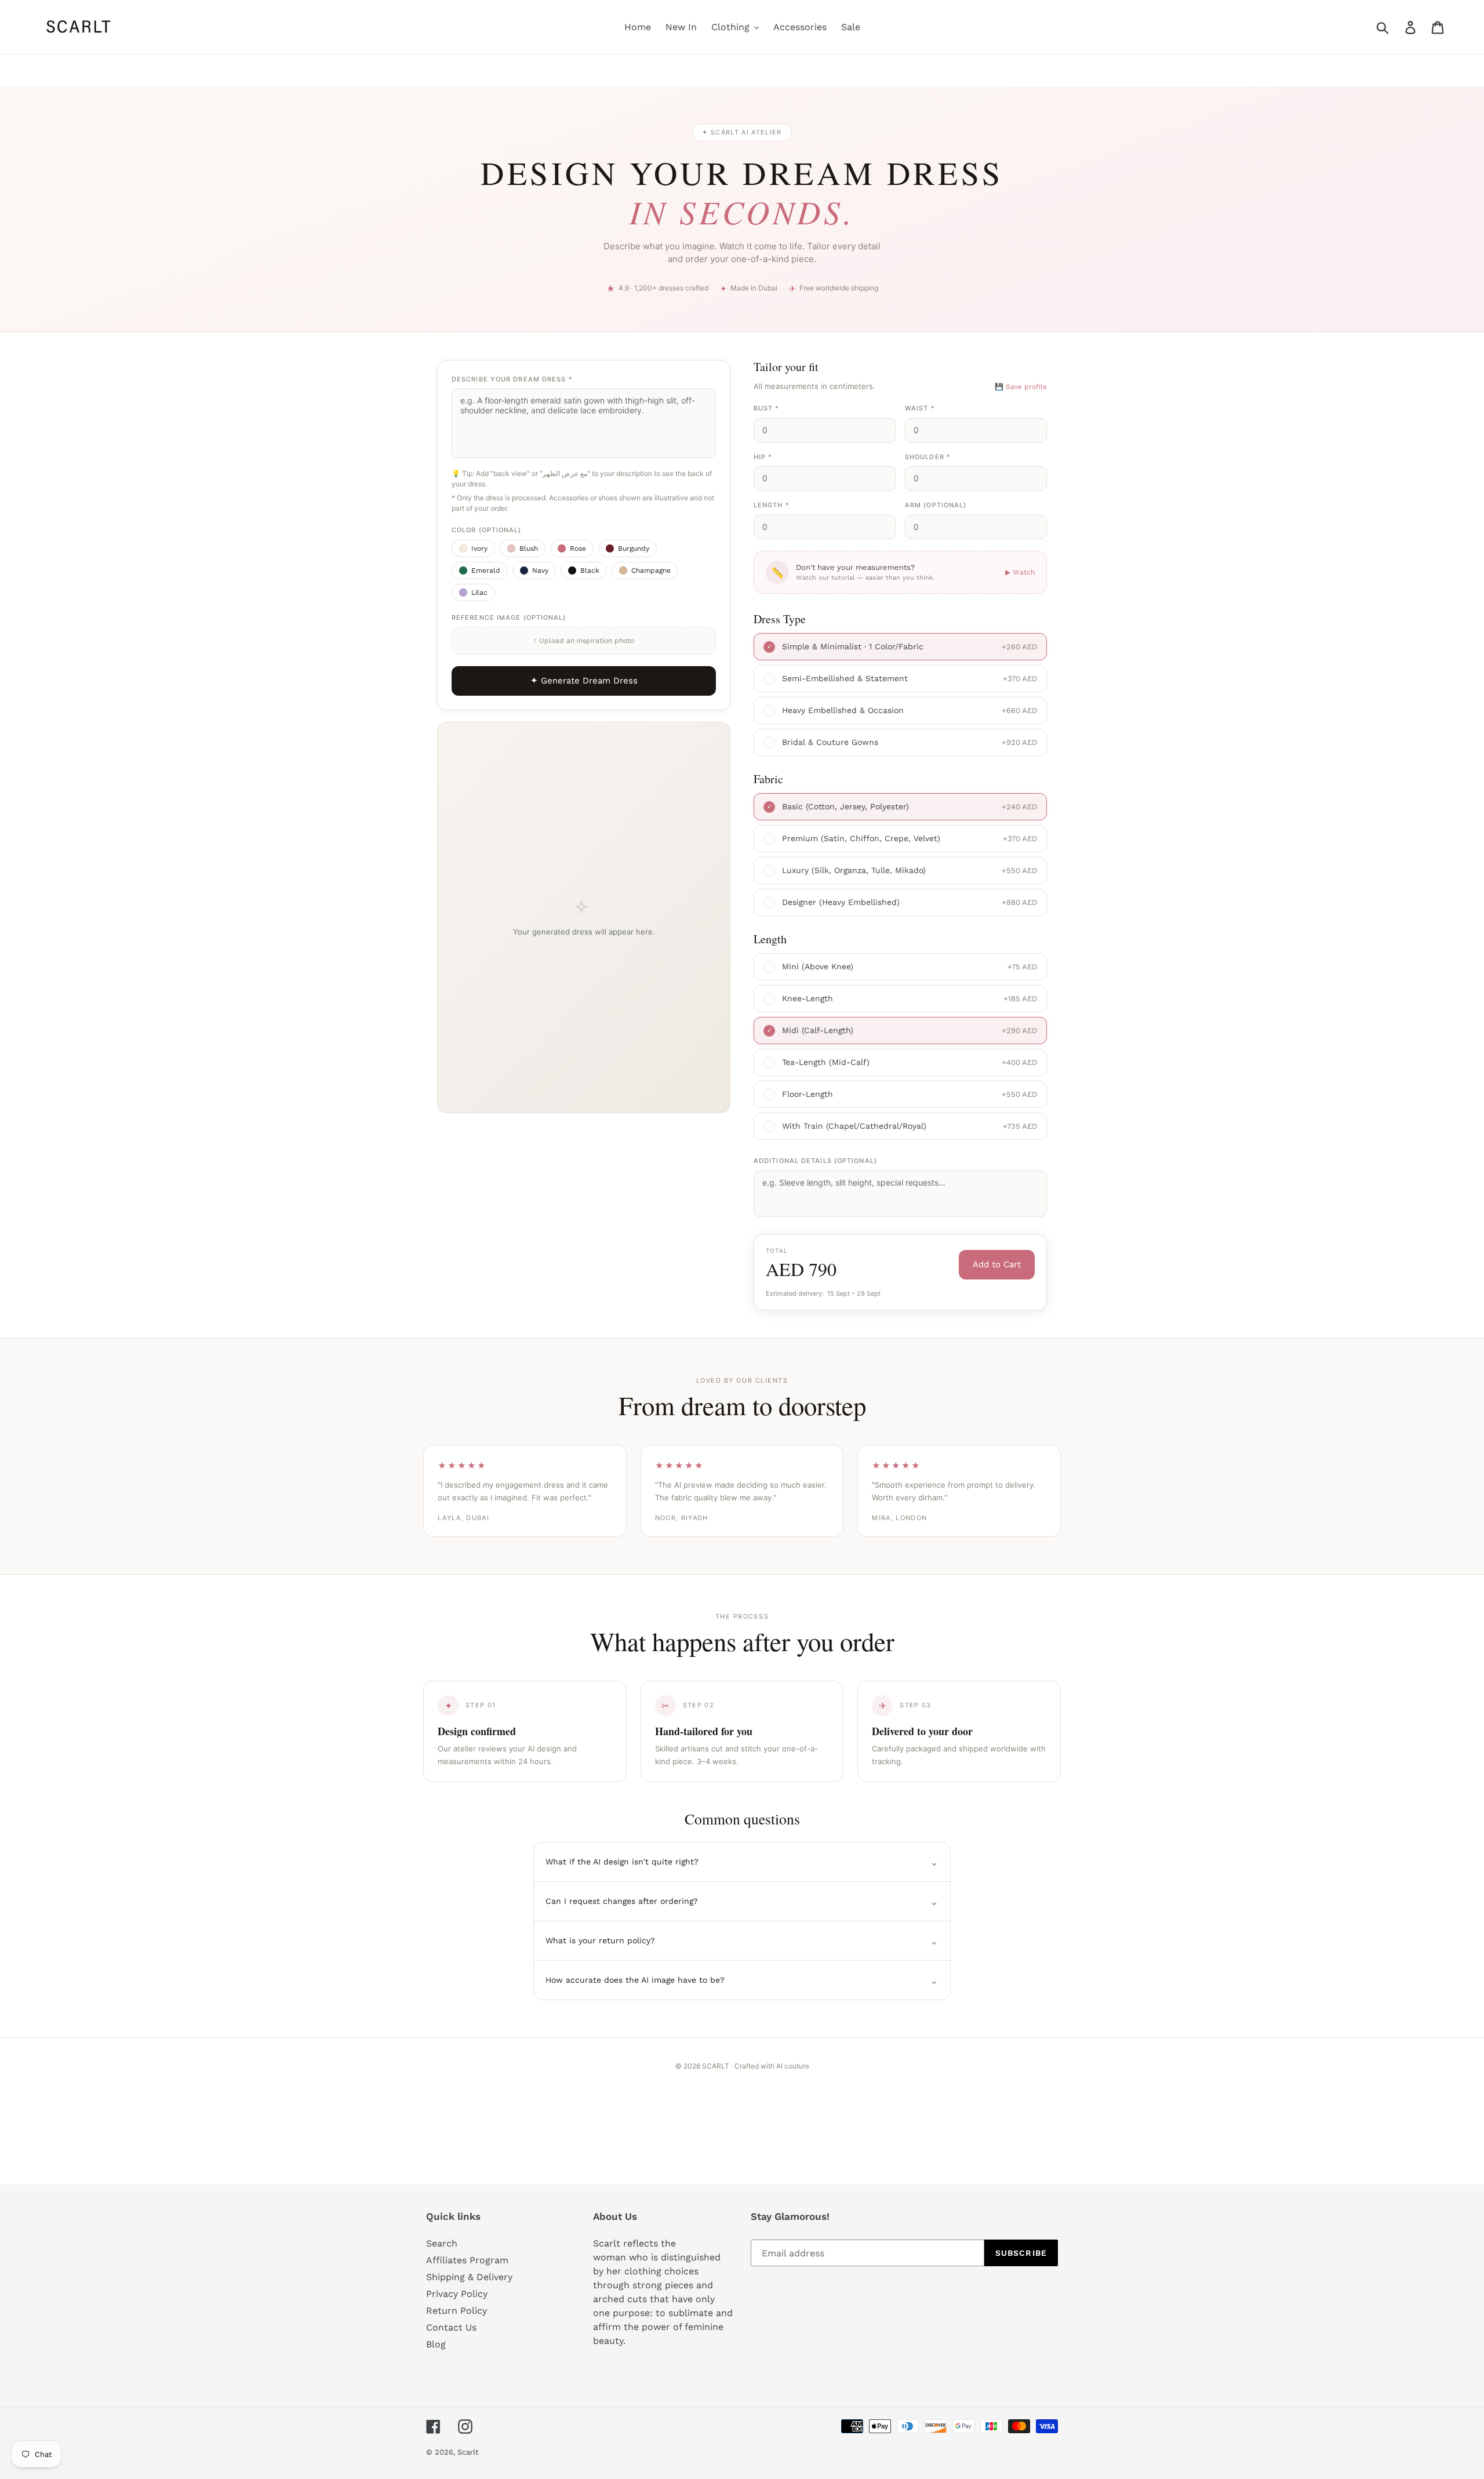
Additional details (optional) (815, 1161)
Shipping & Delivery (469, 2277)
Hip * (763, 457)
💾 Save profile (1021, 387)
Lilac (479, 593)
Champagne (651, 570)
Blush (529, 548)
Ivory (479, 548)
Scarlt (468, 2452)
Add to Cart (997, 1264)
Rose (578, 548)
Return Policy (457, 2311)
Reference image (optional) (509, 617)
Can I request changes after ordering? (742, 1901)
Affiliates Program (467, 2260)
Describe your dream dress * (512, 379)
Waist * (920, 408)
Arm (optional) (936, 505)
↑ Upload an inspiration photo (584, 641)
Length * (772, 505)
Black (590, 570)
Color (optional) (487, 530)
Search (442, 2243)
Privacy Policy (457, 2294)
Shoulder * (928, 457)
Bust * (767, 408)
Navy (540, 570)
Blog (436, 2344)
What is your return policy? (742, 1941)
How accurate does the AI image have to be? (742, 1980)
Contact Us (451, 2327)
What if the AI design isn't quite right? (742, 1862)
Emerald (486, 570)
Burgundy (634, 548)
